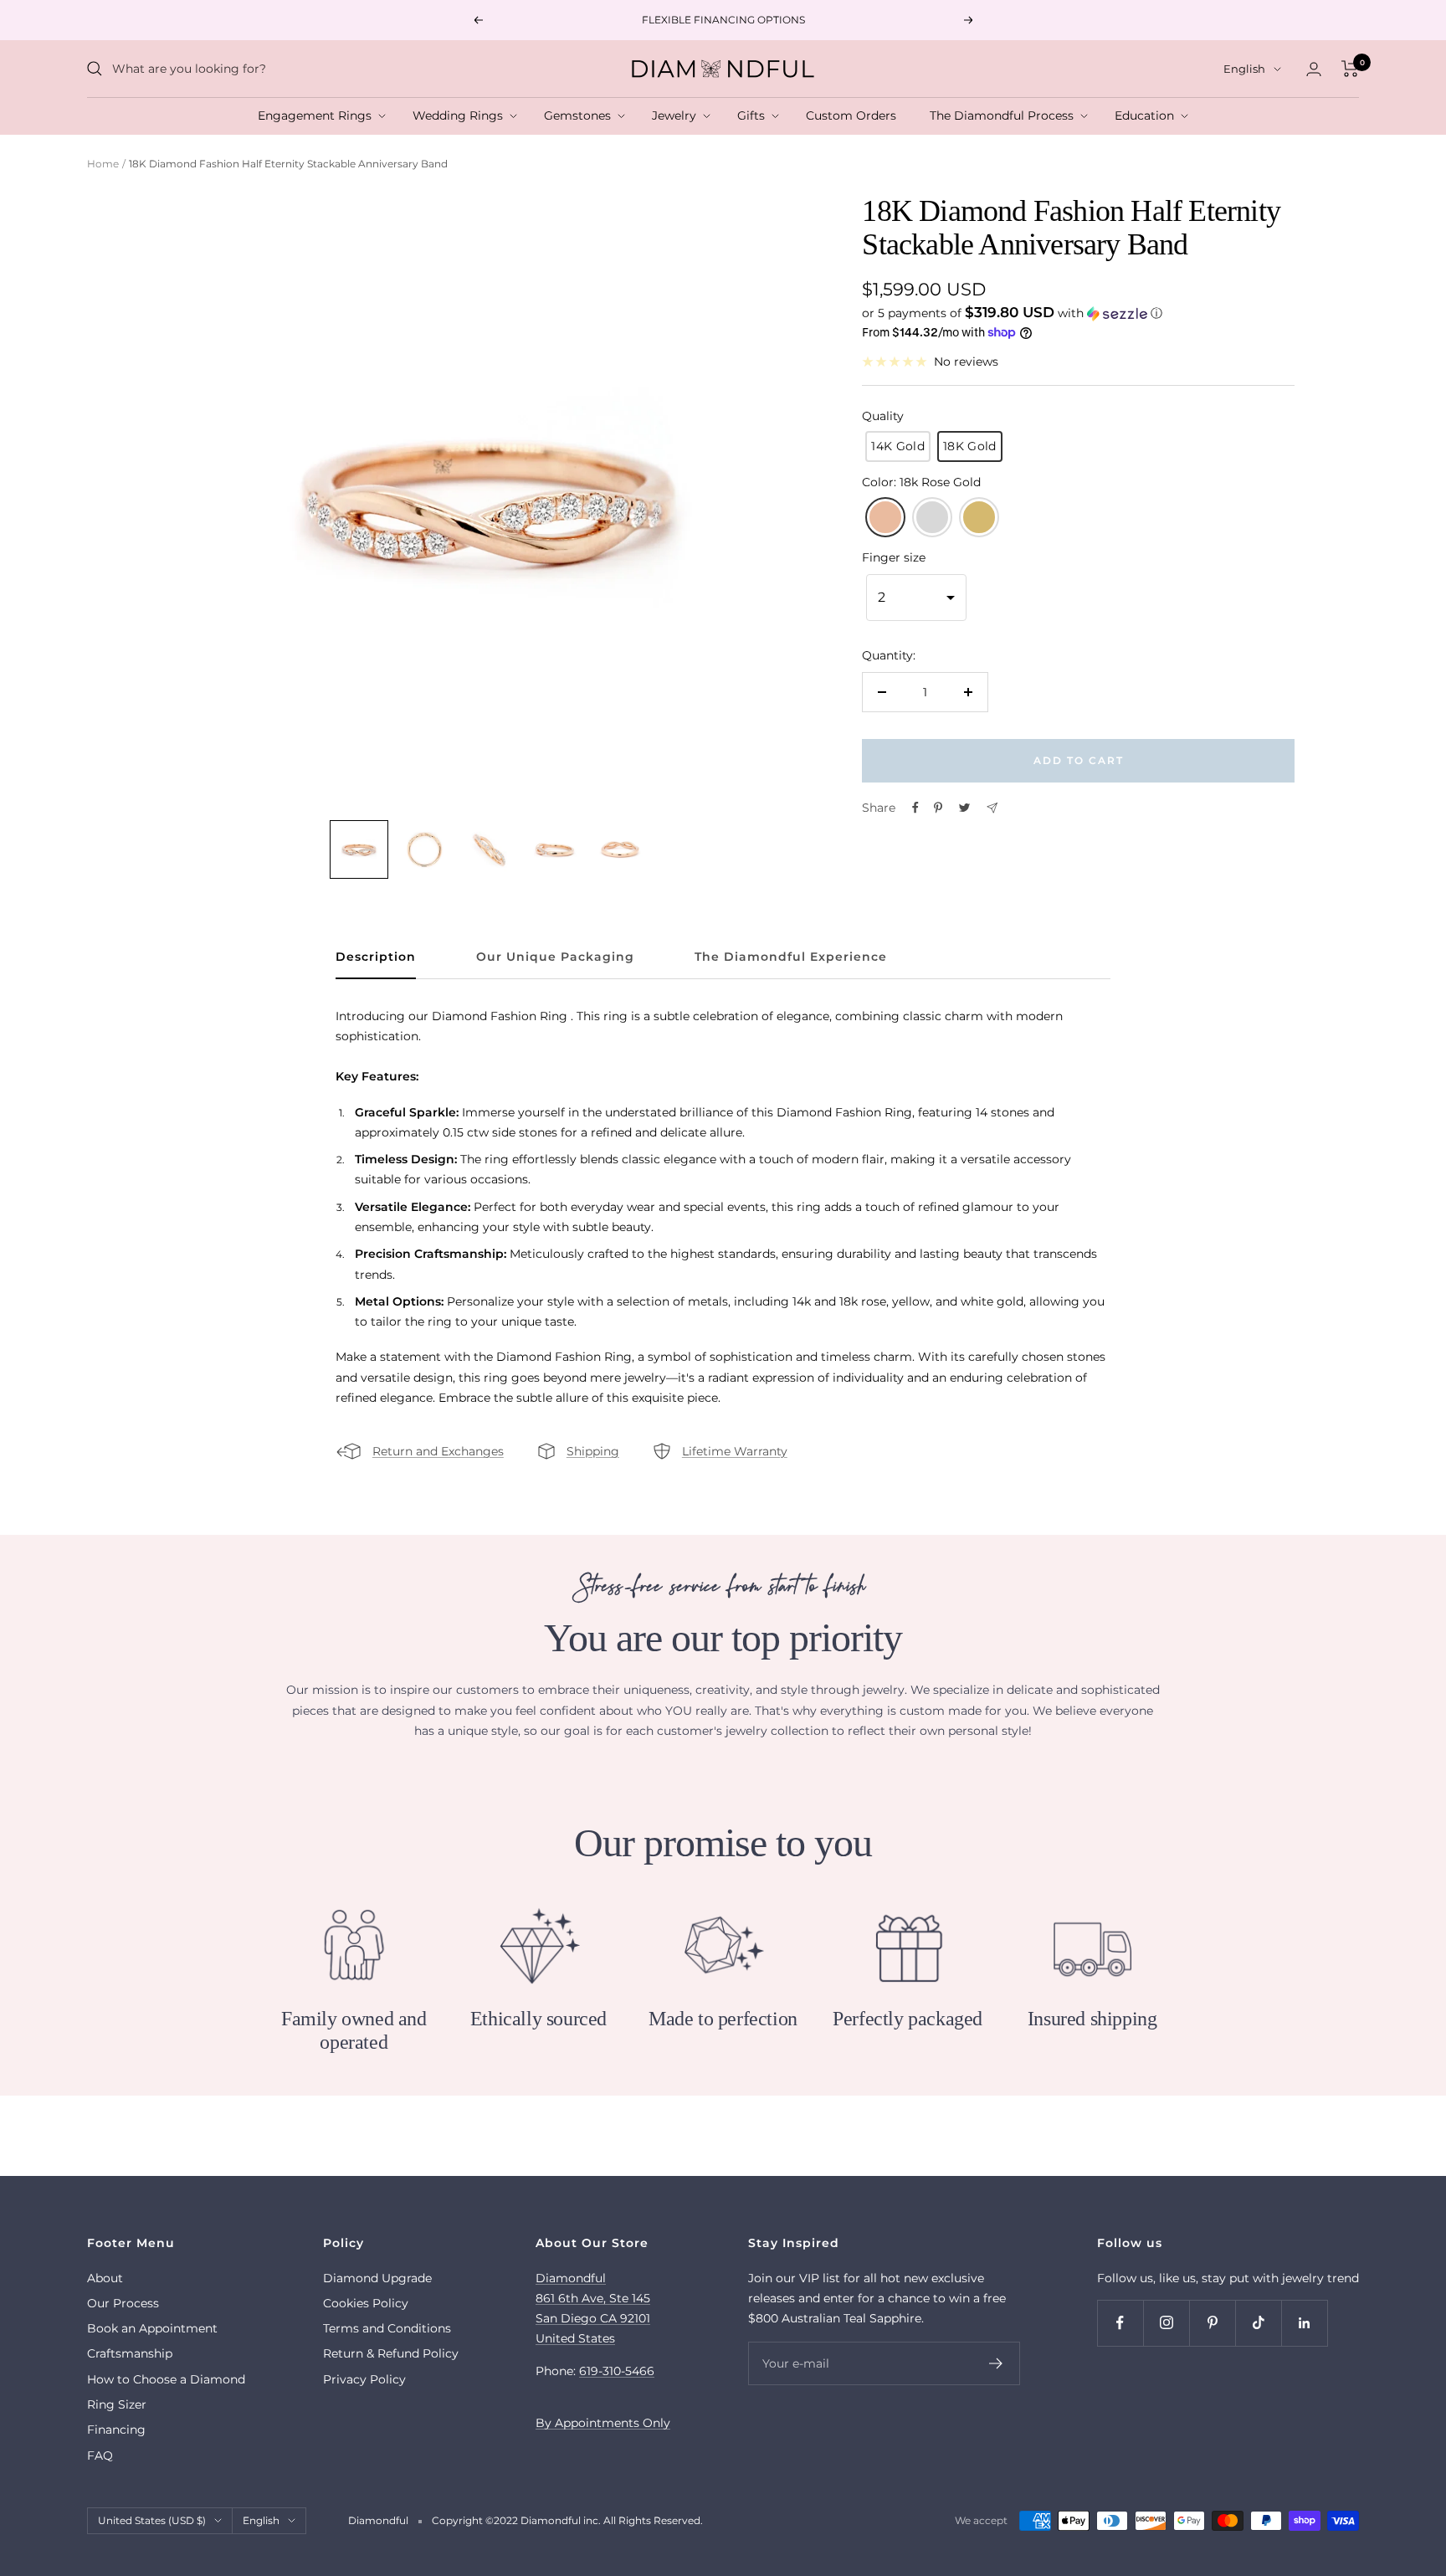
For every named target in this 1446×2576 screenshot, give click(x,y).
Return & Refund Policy (391, 2353)
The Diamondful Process (1005, 115)
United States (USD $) (152, 2520)
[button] (1078, 313)
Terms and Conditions (387, 2328)
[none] (359, 849)
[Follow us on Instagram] (1166, 2323)
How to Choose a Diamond (166, 2379)
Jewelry (677, 115)
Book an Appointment (152, 2328)
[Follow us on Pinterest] (1212, 2323)
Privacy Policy (364, 2379)
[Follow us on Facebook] (1120, 2323)
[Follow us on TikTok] (1258, 2323)
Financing (116, 2430)
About (105, 2278)
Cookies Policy (366, 2303)
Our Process (123, 2303)
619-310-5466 (617, 2371)
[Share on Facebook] (915, 808)
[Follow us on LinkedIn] (1304, 2323)
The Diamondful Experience (791, 957)
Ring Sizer (117, 2404)
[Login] (1314, 69)
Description (376, 957)
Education (1148, 115)
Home (103, 164)
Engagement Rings (318, 115)
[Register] (996, 2363)
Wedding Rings (461, 115)
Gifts (754, 115)
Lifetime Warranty (735, 1451)
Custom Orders (854, 115)
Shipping (593, 1451)
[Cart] (1350, 69)
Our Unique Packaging (555, 957)
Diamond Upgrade (377, 2278)
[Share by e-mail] (992, 808)
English (1244, 69)
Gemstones (581, 115)
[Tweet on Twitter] (964, 808)
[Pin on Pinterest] (938, 808)
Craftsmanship (130, 2353)
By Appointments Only (603, 2423)
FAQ (100, 2455)
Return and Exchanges (438, 1451)
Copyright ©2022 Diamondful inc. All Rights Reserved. (567, 2520)
